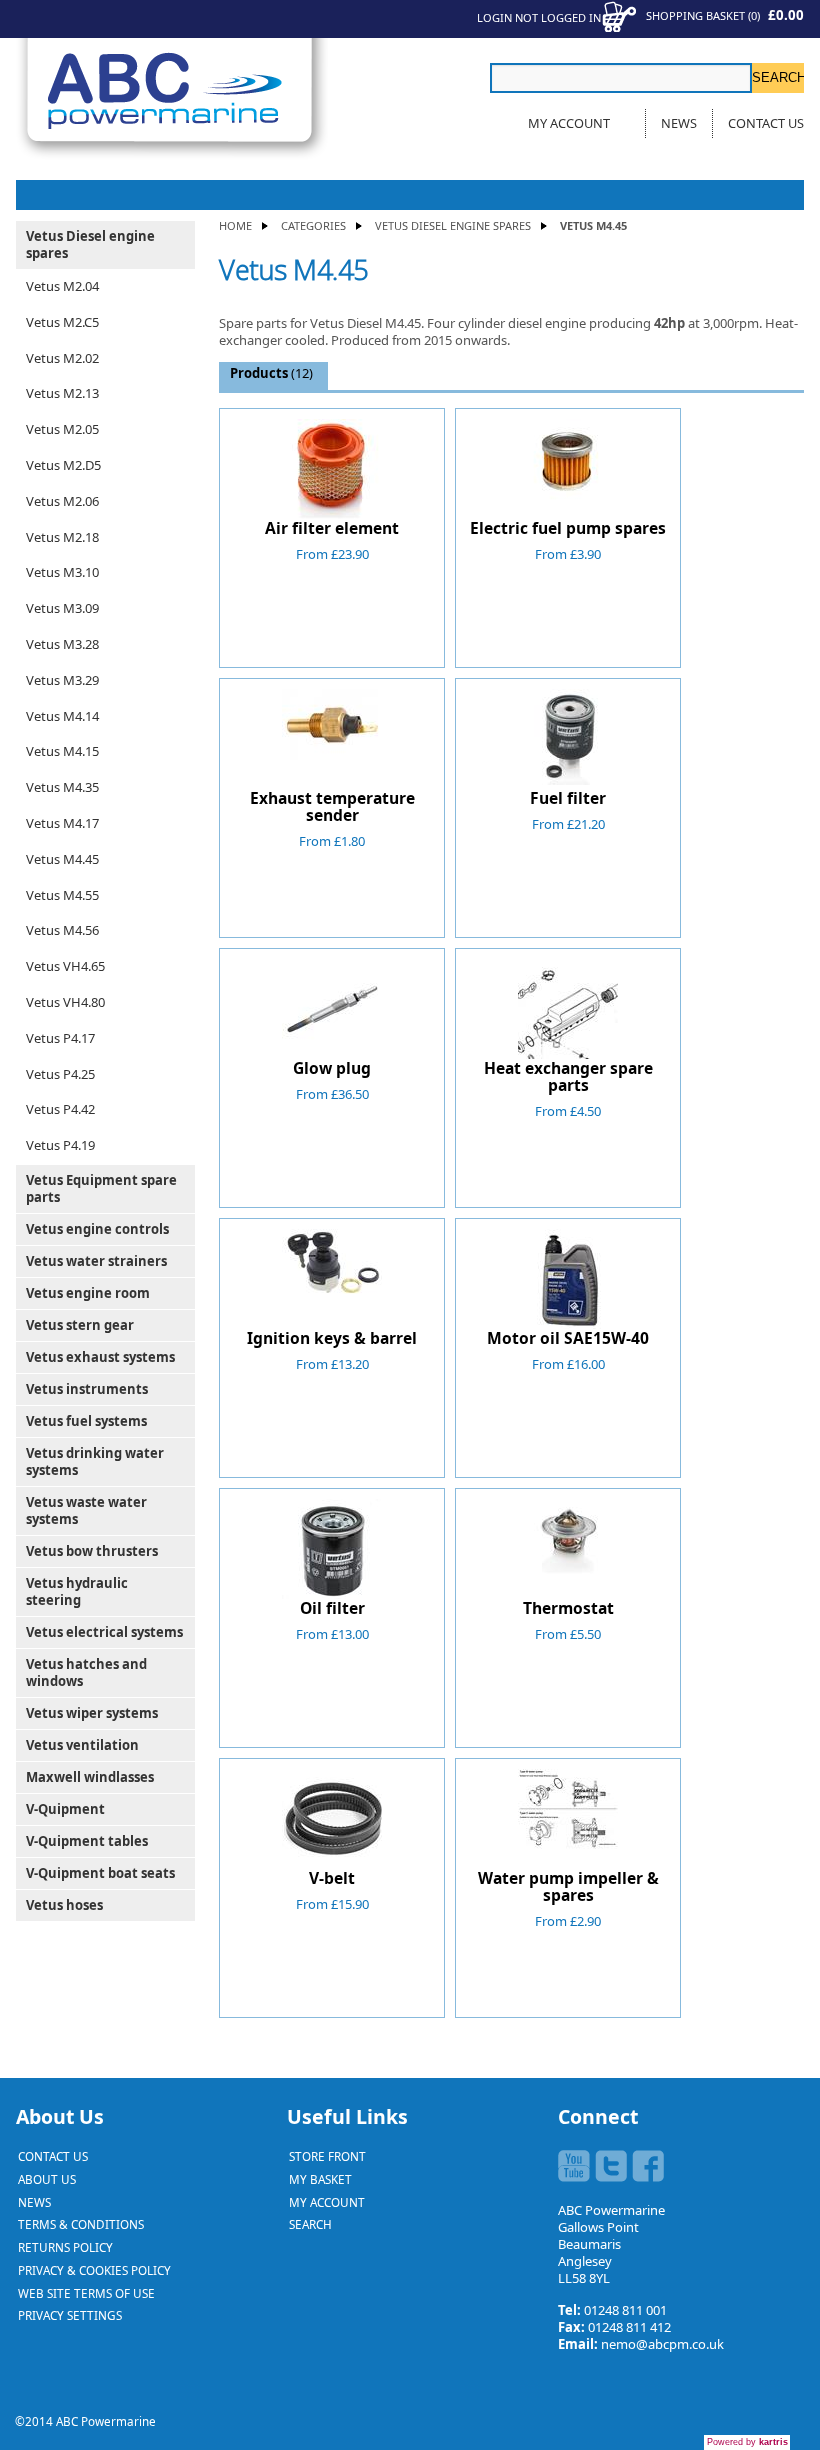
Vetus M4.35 (62, 787)
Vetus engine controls (97, 1229)
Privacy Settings (70, 2315)
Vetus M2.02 (62, 358)
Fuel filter (568, 798)
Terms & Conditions (81, 2224)
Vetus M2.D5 (63, 465)
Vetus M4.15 (62, 751)
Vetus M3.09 (62, 608)
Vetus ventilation (82, 1745)
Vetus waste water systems (86, 1510)
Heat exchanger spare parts (568, 1076)
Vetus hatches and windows (86, 1672)
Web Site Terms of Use (86, 2293)
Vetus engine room (88, 1293)
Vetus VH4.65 (65, 966)
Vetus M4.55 (62, 895)
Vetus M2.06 (62, 501)
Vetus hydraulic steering (77, 1591)
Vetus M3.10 (62, 572)
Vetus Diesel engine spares (453, 225)
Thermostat (568, 1608)
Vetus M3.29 (62, 680)
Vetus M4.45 (62, 859)
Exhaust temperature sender (332, 806)
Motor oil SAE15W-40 (568, 1338)
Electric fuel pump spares (568, 528)
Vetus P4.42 (60, 1109)
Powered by (747, 2442)
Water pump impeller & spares (568, 1886)
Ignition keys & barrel (332, 1338)
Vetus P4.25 (60, 1074)
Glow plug (332, 1068)
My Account (569, 123)
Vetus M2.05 (62, 429)
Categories (313, 225)
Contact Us (766, 123)
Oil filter (332, 1608)
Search (310, 2224)
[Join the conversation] (611, 2166)
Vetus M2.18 (62, 537)
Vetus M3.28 (62, 644)
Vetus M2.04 (62, 286)
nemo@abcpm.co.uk (662, 2344)
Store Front (327, 2156)
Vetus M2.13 (62, 393)
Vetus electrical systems (104, 1632)
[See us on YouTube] (574, 2166)
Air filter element (332, 528)
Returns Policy (65, 2247)
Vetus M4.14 (62, 716)
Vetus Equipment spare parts (101, 1188)
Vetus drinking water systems (95, 1461)
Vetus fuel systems (86, 1421)
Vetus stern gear (80, 1325)
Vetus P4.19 (60, 1145)
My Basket (320, 2179)
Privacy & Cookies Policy (94, 2270)
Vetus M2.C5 (62, 322)
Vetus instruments (87, 1389)
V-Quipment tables (87, 1841)
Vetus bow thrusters (92, 1551)
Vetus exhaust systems (100, 1357)
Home (235, 225)
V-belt (332, 1878)
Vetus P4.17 (60, 1038)
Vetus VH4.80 (65, 1002)
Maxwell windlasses (90, 1777)
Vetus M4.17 (62, 823)
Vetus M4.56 (62, 930)
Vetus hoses (64, 1905)
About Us (47, 2179)
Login (494, 17)
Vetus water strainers (96, 1261)
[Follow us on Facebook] (648, 2166)
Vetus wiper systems (92, 1713)
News (679, 123)
